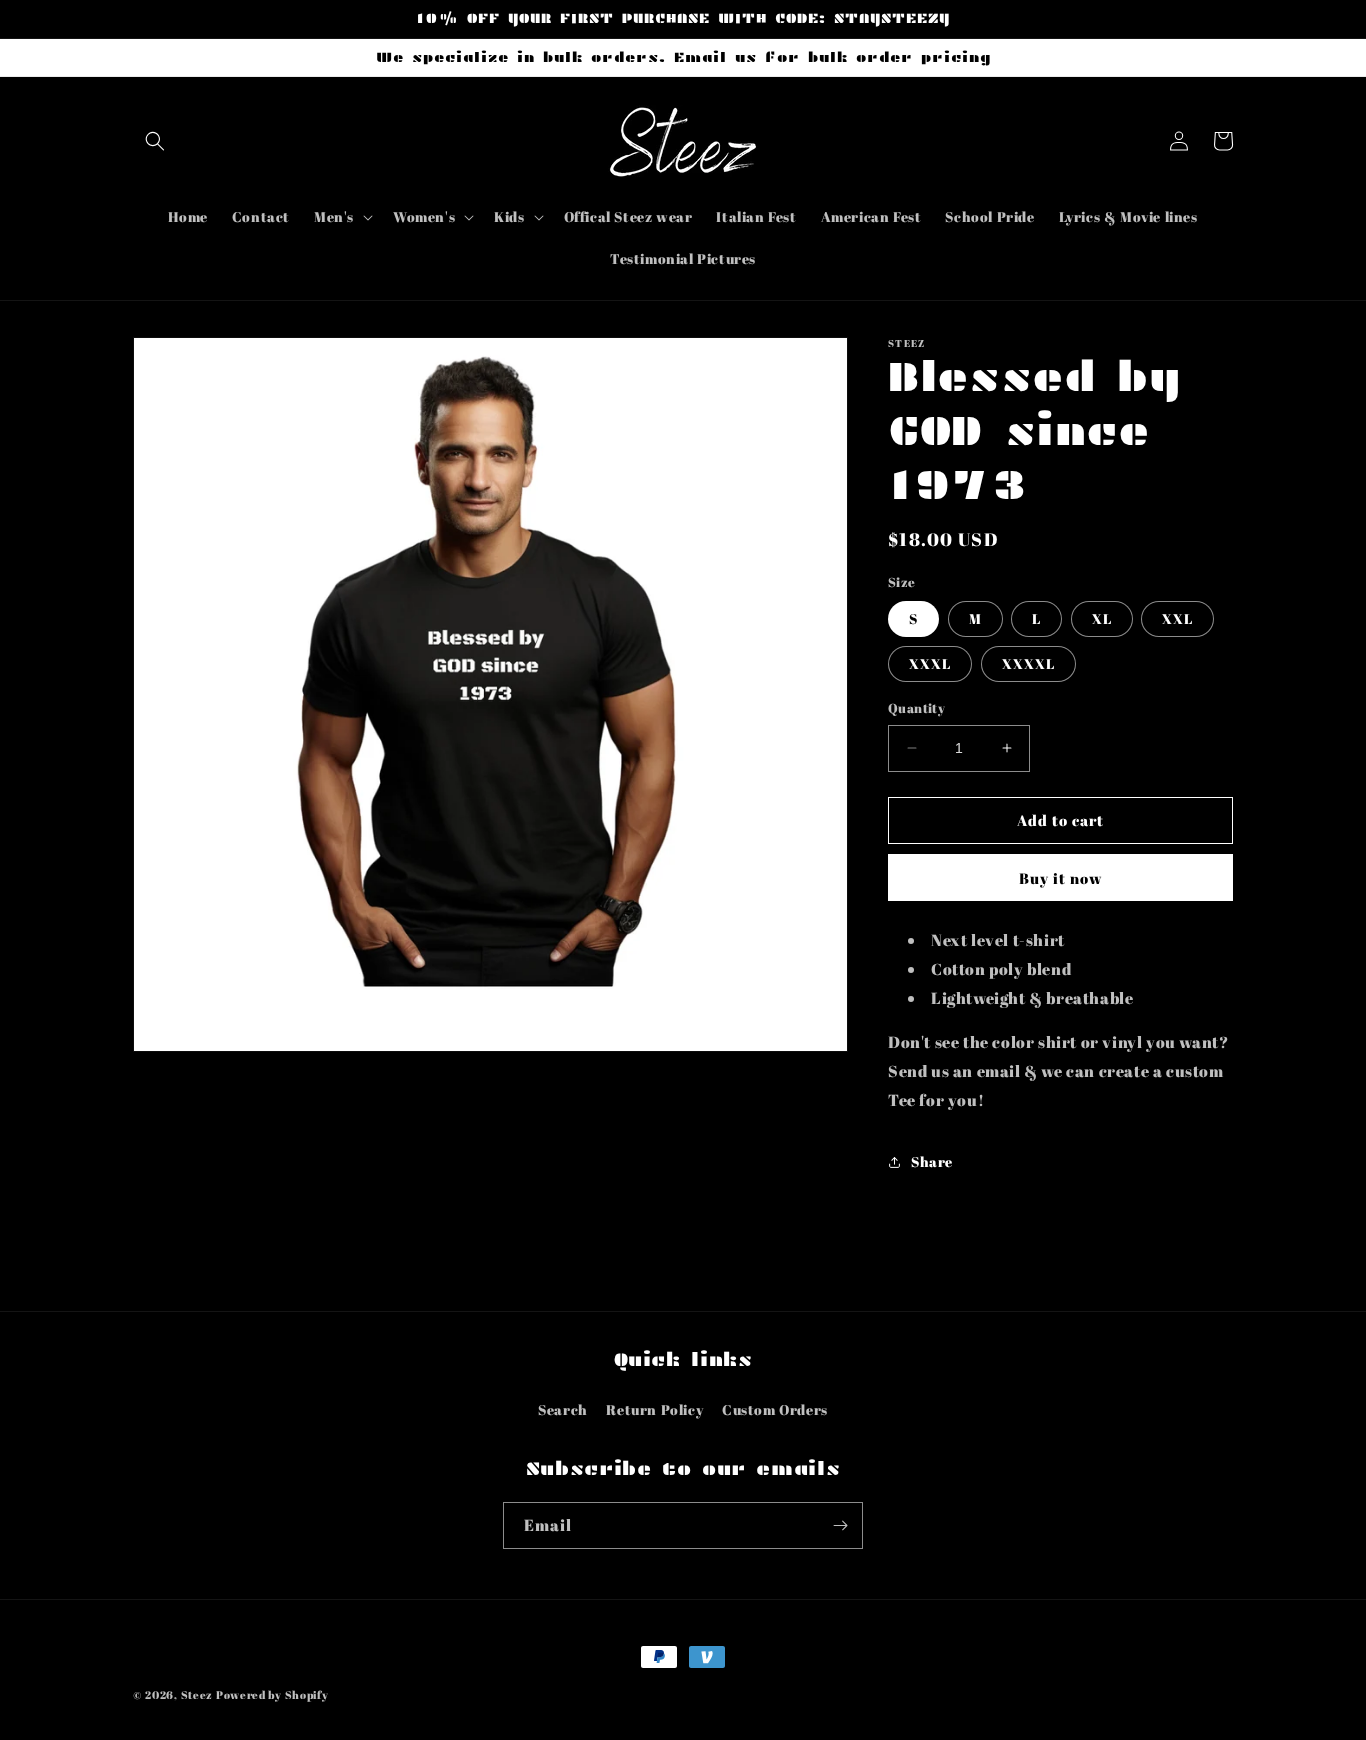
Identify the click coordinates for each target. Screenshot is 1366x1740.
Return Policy (654, 1409)
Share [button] (932, 1161)
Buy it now (1061, 878)
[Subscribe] (840, 1525)
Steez (197, 1694)
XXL (1177, 618)
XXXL (930, 663)
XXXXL (1028, 663)
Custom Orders (775, 1409)
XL (1102, 618)
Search (563, 1409)
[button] (155, 141)
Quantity (916, 708)
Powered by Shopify (272, 1694)
